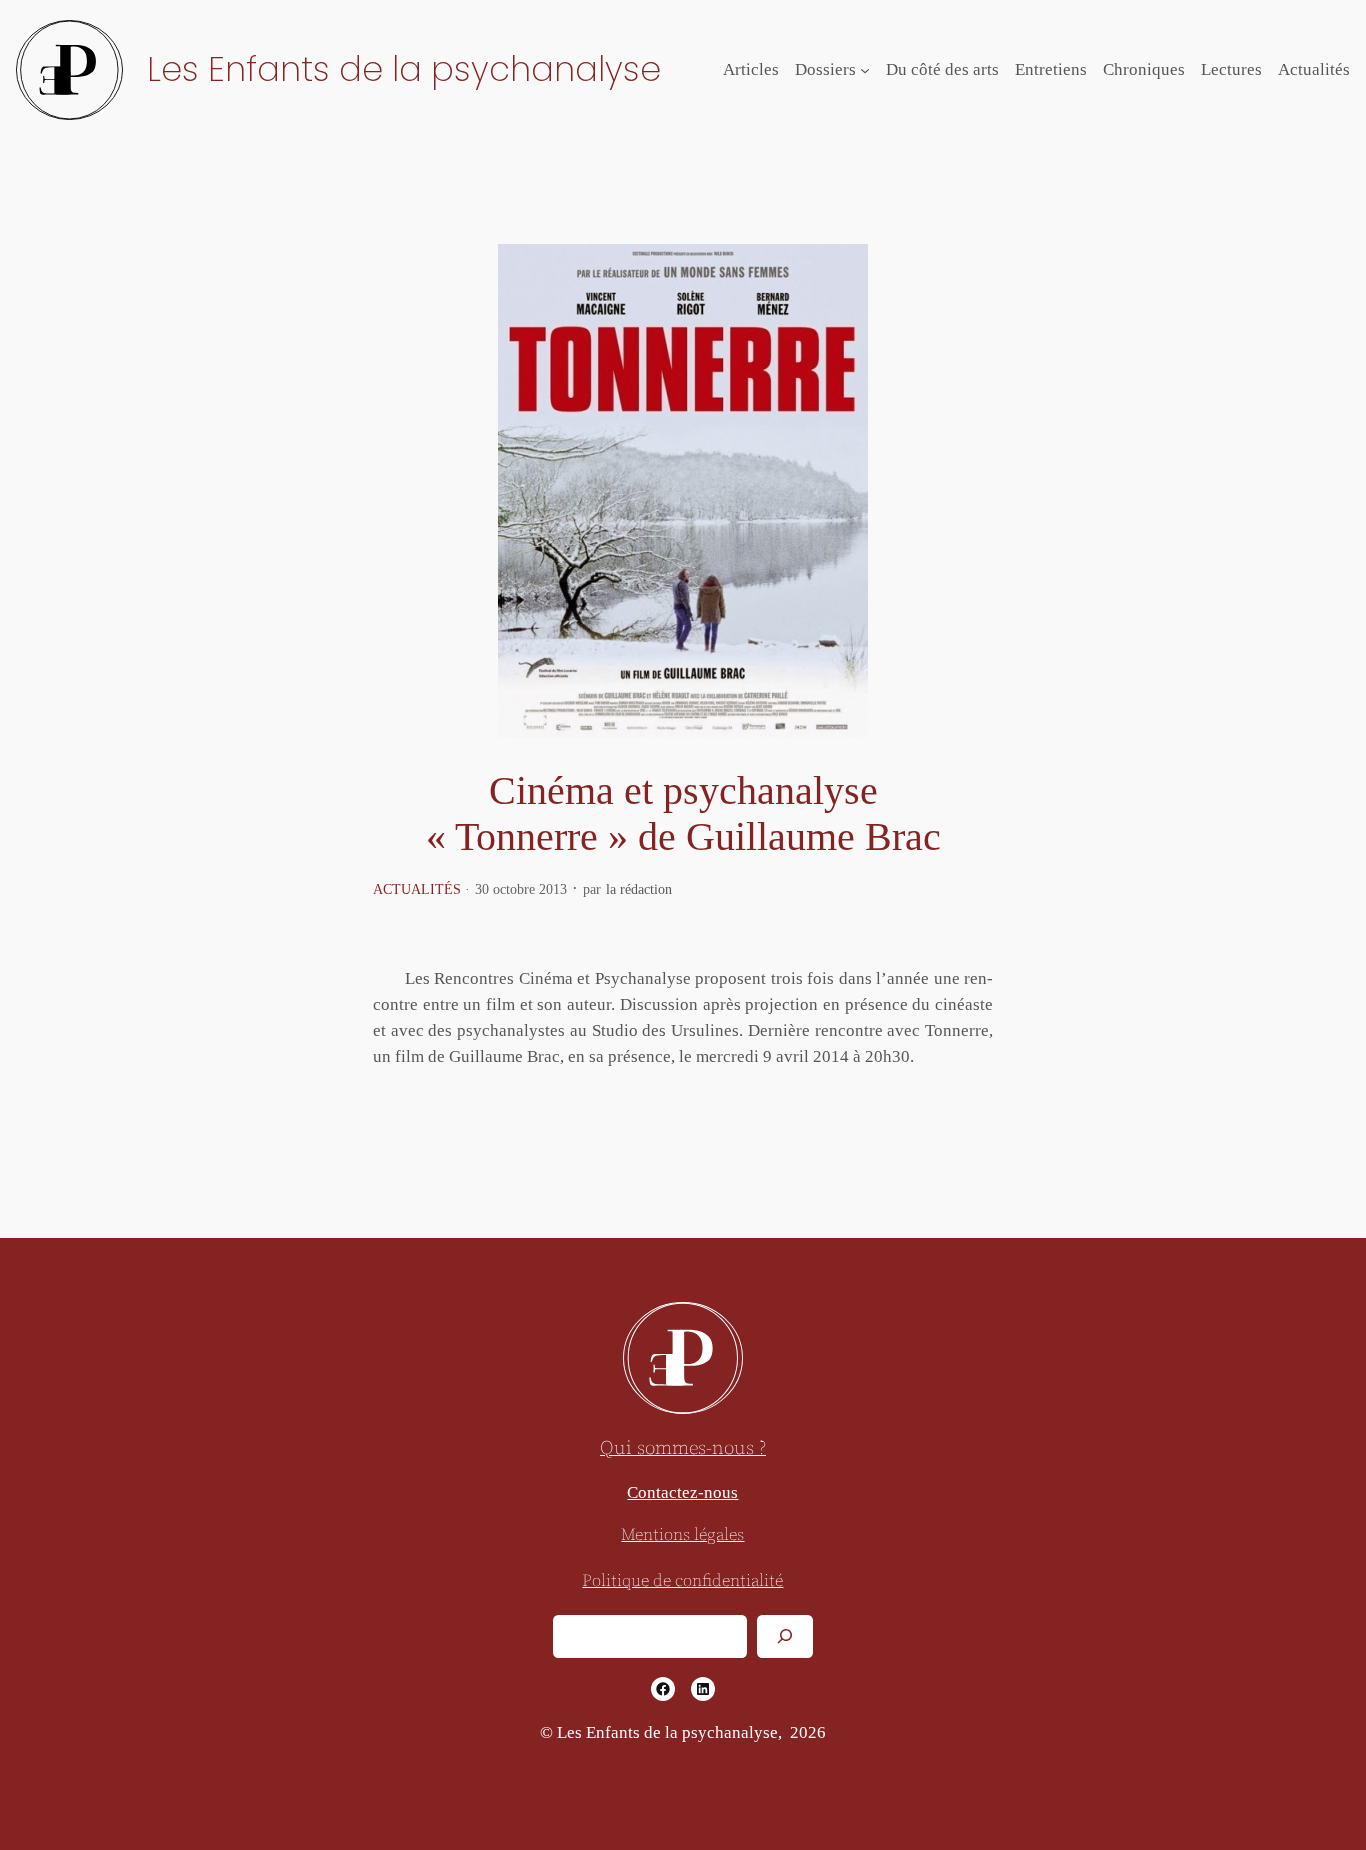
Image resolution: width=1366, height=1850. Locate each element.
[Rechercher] (785, 1636)
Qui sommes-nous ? (683, 1448)
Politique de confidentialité (682, 1581)
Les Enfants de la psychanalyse (404, 69)
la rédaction (639, 889)
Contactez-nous (682, 1492)
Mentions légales (682, 1535)
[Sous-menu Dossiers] (865, 70)
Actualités (417, 889)
